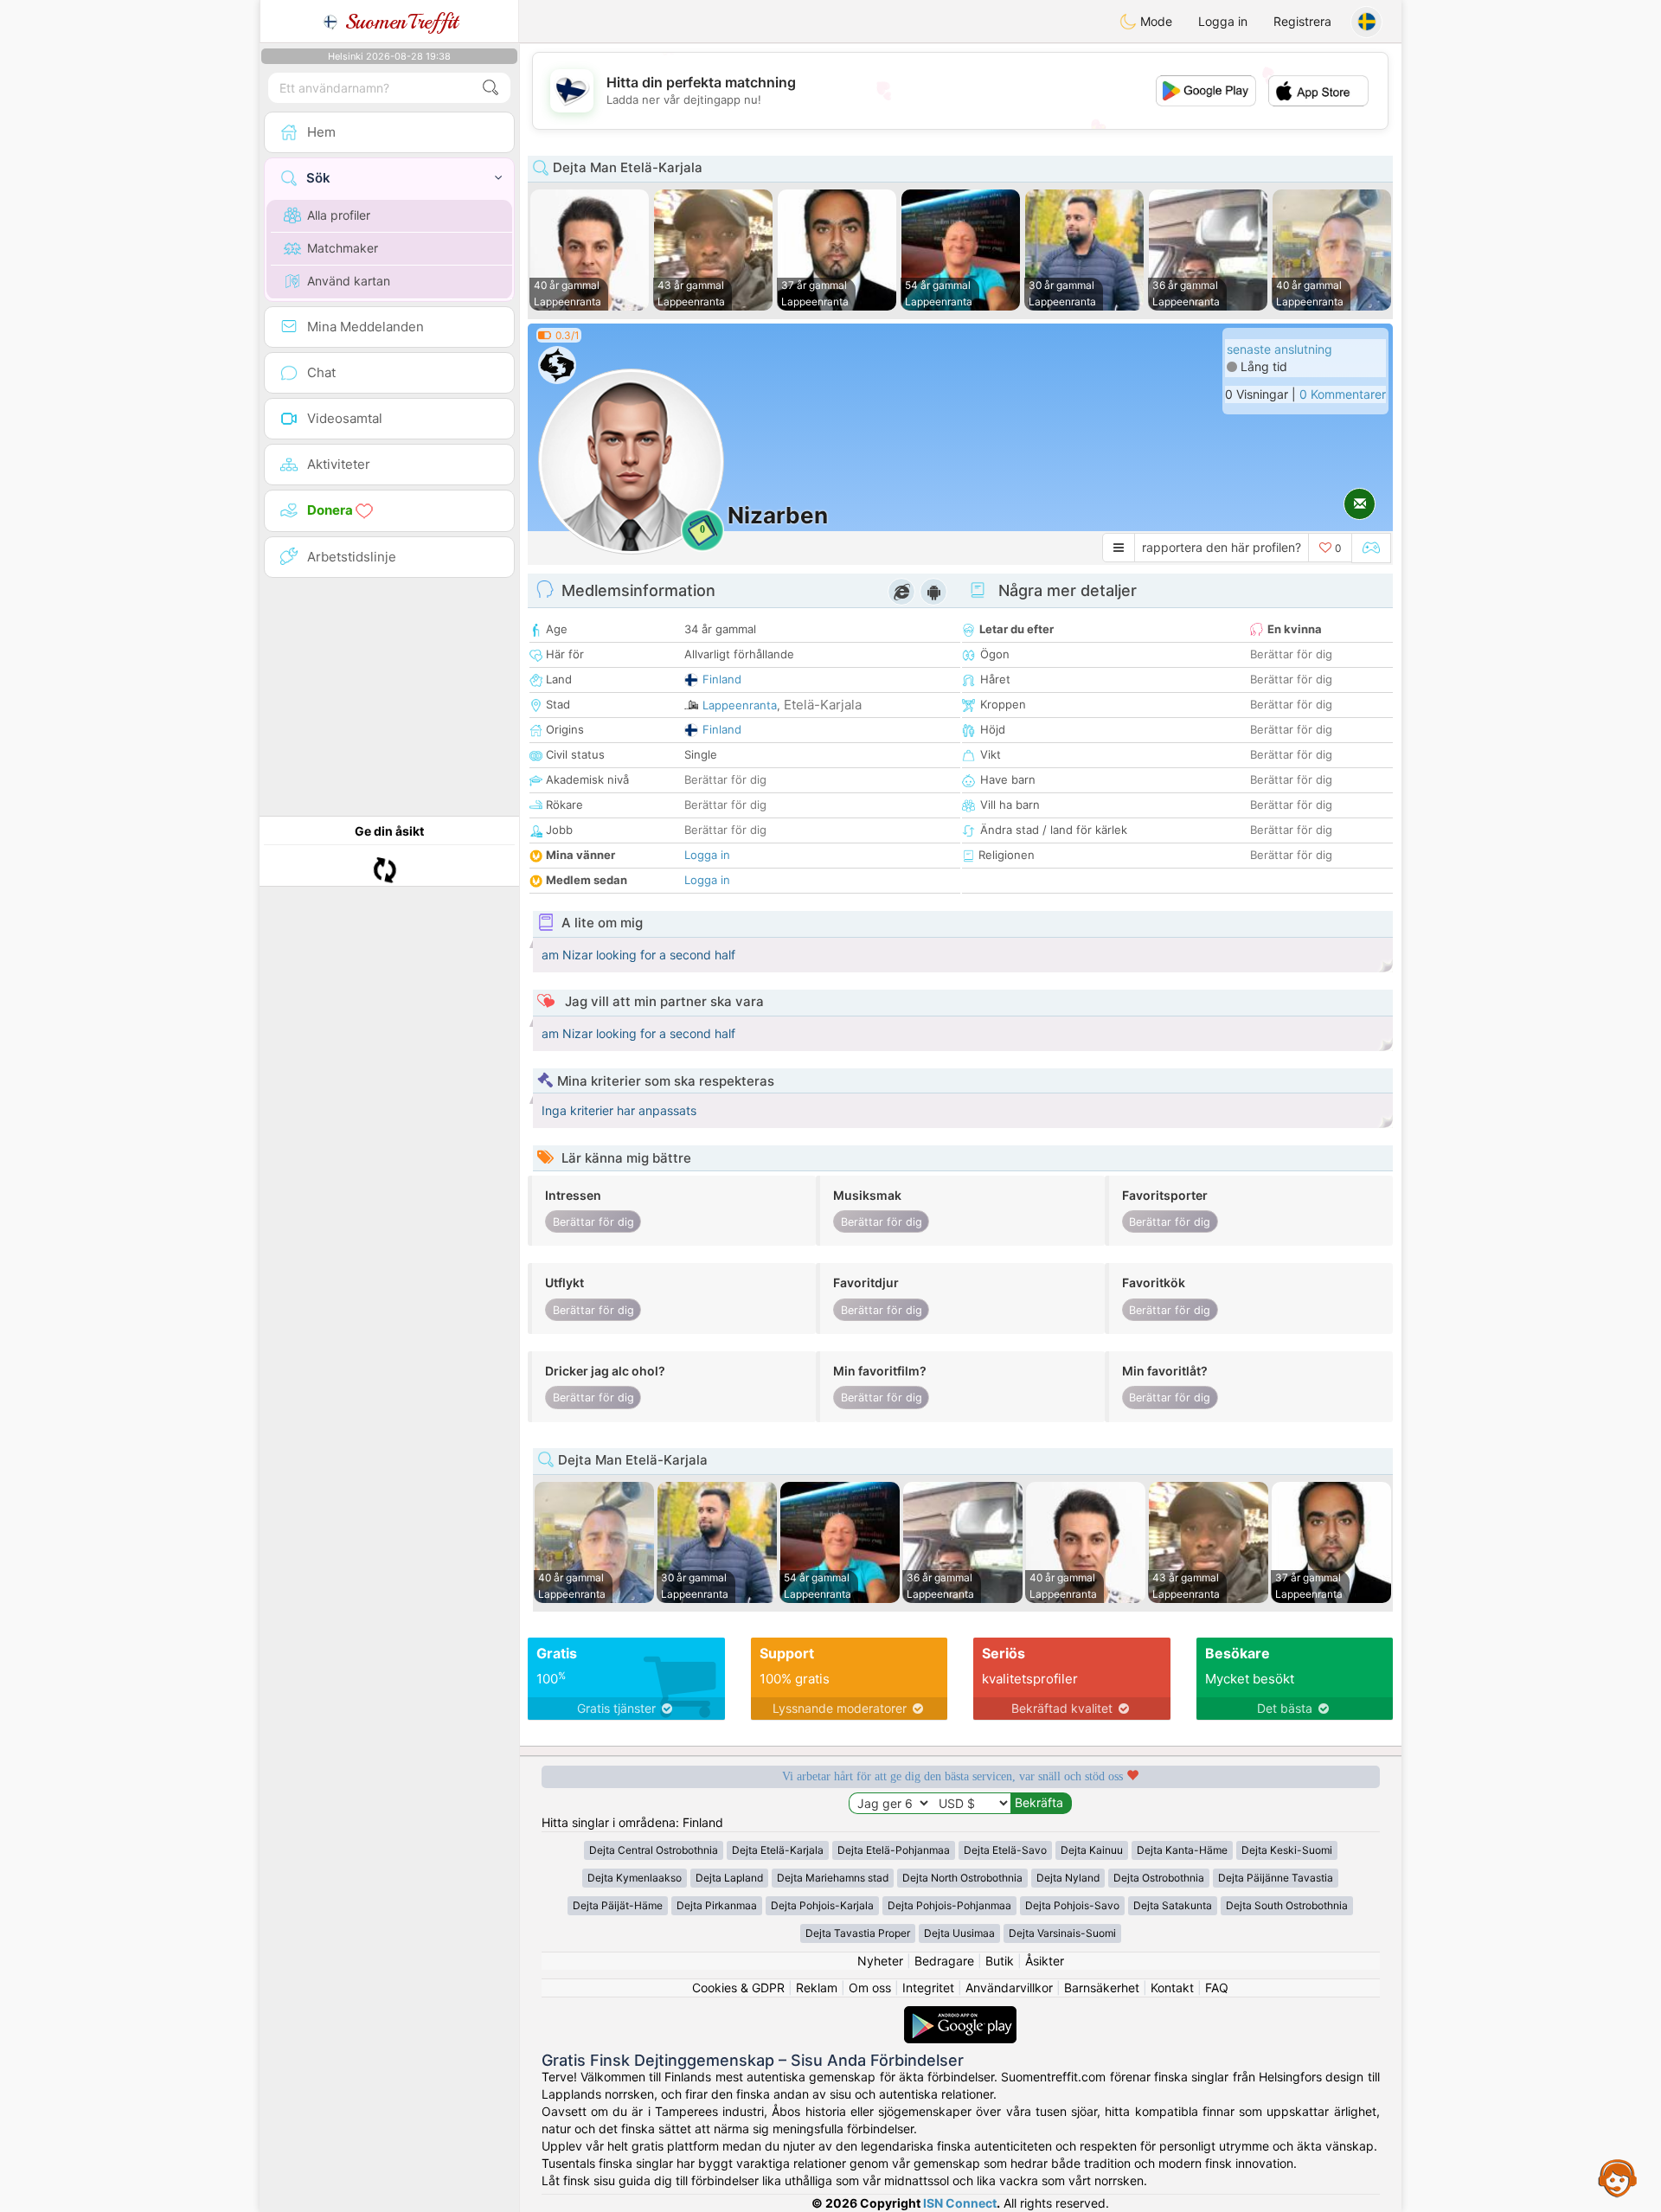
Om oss (870, 1988)
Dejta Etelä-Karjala (778, 1850)
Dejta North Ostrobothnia (962, 1878)
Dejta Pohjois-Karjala (822, 1905)
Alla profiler (339, 215)
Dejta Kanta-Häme (1182, 1850)
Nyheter (880, 1961)
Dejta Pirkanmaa (717, 1905)
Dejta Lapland (729, 1878)
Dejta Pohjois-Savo (1072, 1905)
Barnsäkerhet (1102, 1988)
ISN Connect (960, 2203)
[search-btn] (491, 88)
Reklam (817, 1988)
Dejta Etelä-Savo (1005, 1850)
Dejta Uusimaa (959, 1933)
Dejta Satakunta (1173, 1905)
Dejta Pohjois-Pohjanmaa (949, 1905)
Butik (1000, 1961)
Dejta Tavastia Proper (858, 1933)
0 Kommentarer (1343, 394)
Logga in (1223, 21)
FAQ (1217, 1988)
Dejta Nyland (1068, 1878)
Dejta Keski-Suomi (1287, 1850)
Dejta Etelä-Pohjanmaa (894, 1850)
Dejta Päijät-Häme (618, 1905)
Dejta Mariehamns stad (833, 1878)
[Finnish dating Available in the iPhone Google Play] (960, 2014)
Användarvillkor (1009, 1988)
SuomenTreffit (398, 22)
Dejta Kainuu (1092, 1850)
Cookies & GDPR (738, 1988)
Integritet (928, 1988)
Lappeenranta (740, 705)
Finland (722, 679)
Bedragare (944, 1961)
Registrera (1302, 21)
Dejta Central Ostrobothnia (654, 1850)
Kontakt (1172, 1988)
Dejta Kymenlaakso (635, 1878)
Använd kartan (349, 281)
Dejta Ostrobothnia (1159, 1878)
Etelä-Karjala (823, 705)
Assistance (1618, 2177)
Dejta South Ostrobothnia (1287, 1905)
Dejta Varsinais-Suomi (1062, 1933)
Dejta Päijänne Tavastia (1276, 1878)
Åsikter (1045, 1961)
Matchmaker (343, 248)
